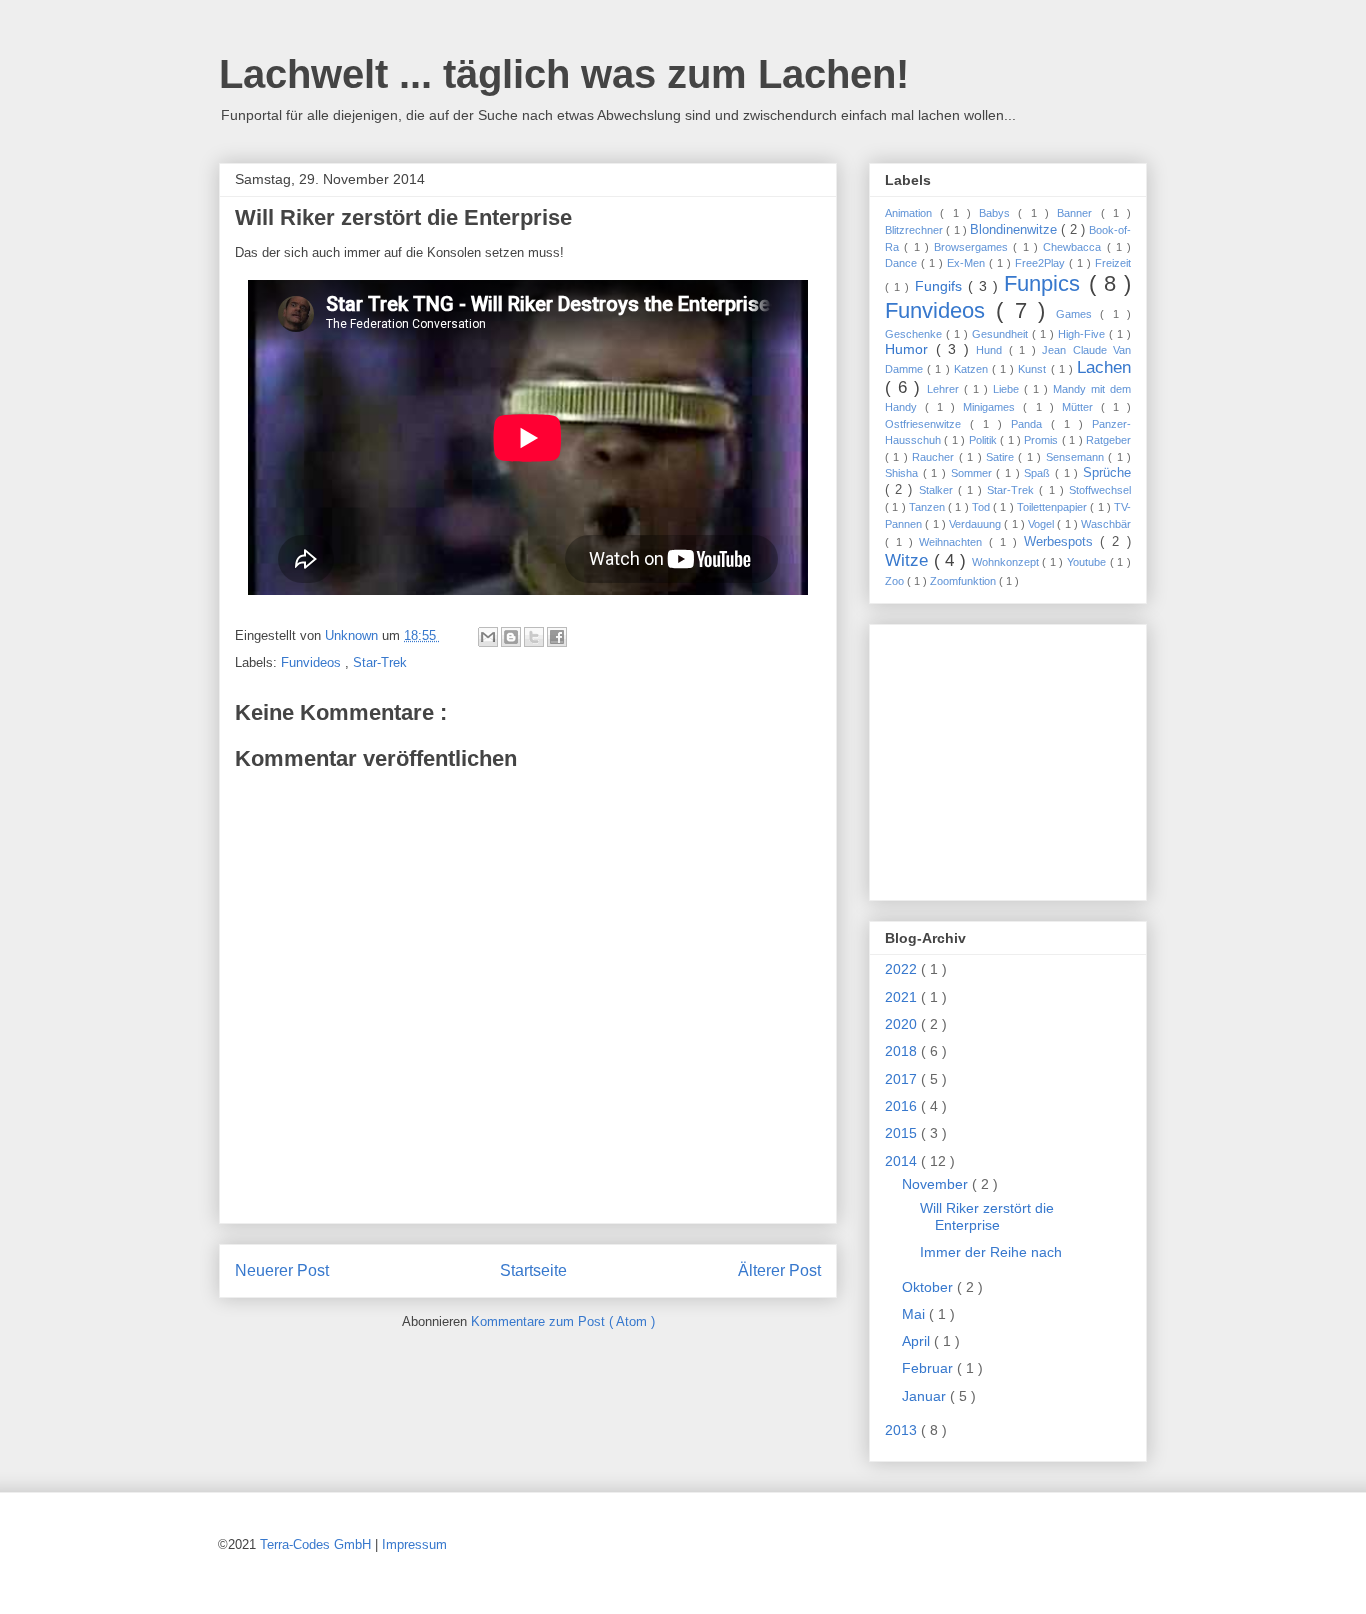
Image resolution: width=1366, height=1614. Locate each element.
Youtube (1088, 562)
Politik (984, 440)
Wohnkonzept (1007, 562)
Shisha (904, 473)
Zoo (896, 581)
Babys (998, 213)
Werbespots (1062, 542)
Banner (1078, 213)
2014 (903, 1161)
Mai (915, 1314)
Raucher (935, 457)
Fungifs (941, 286)
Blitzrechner (915, 230)
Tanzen (928, 507)
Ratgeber (1108, 440)
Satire (1002, 457)
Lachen (1104, 367)
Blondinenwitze (1015, 230)
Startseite (533, 1270)
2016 (903, 1106)
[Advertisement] (1010, 757)
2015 (903, 1133)
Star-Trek (380, 662)
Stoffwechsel (1100, 490)
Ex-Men (968, 263)
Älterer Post (779, 1270)
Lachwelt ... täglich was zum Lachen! (564, 74)
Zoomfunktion (964, 581)
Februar (929, 1368)
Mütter (1081, 407)
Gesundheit (1002, 334)
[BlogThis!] (511, 637)
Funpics (1046, 283)
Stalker (938, 490)
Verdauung (976, 524)
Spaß (1039, 473)
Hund (992, 350)
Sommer (974, 473)
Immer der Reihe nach (991, 1252)
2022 (903, 969)
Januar (926, 1396)
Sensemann (1077, 457)
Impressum (414, 1544)
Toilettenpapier (1053, 507)
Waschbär (1106, 524)
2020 (903, 1024)
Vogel (1042, 524)
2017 (903, 1079)
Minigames (993, 407)
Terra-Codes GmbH (315, 1544)
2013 (903, 1430)
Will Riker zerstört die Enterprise (987, 1216)
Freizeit (1113, 263)
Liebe (1008, 389)
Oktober (929, 1287)
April (918, 1341)
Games (1078, 314)
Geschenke (915, 334)
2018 (903, 1051)
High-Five (1083, 334)
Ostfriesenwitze (927, 424)
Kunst (1034, 369)
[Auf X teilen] (534, 637)
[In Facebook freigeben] (557, 637)
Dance (903, 263)
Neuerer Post (282, 1270)
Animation (912, 213)
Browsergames (973, 247)
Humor (910, 349)
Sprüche (1107, 473)
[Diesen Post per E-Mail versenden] (488, 637)
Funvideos (313, 662)
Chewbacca (1074, 247)
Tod (982, 507)
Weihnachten (954, 542)
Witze (909, 560)
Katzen (973, 369)
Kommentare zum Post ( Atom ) (563, 1321)
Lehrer (945, 389)
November (937, 1184)
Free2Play (1042, 263)
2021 (903, 997)
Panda (1031, 424)
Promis (1042, 440)
